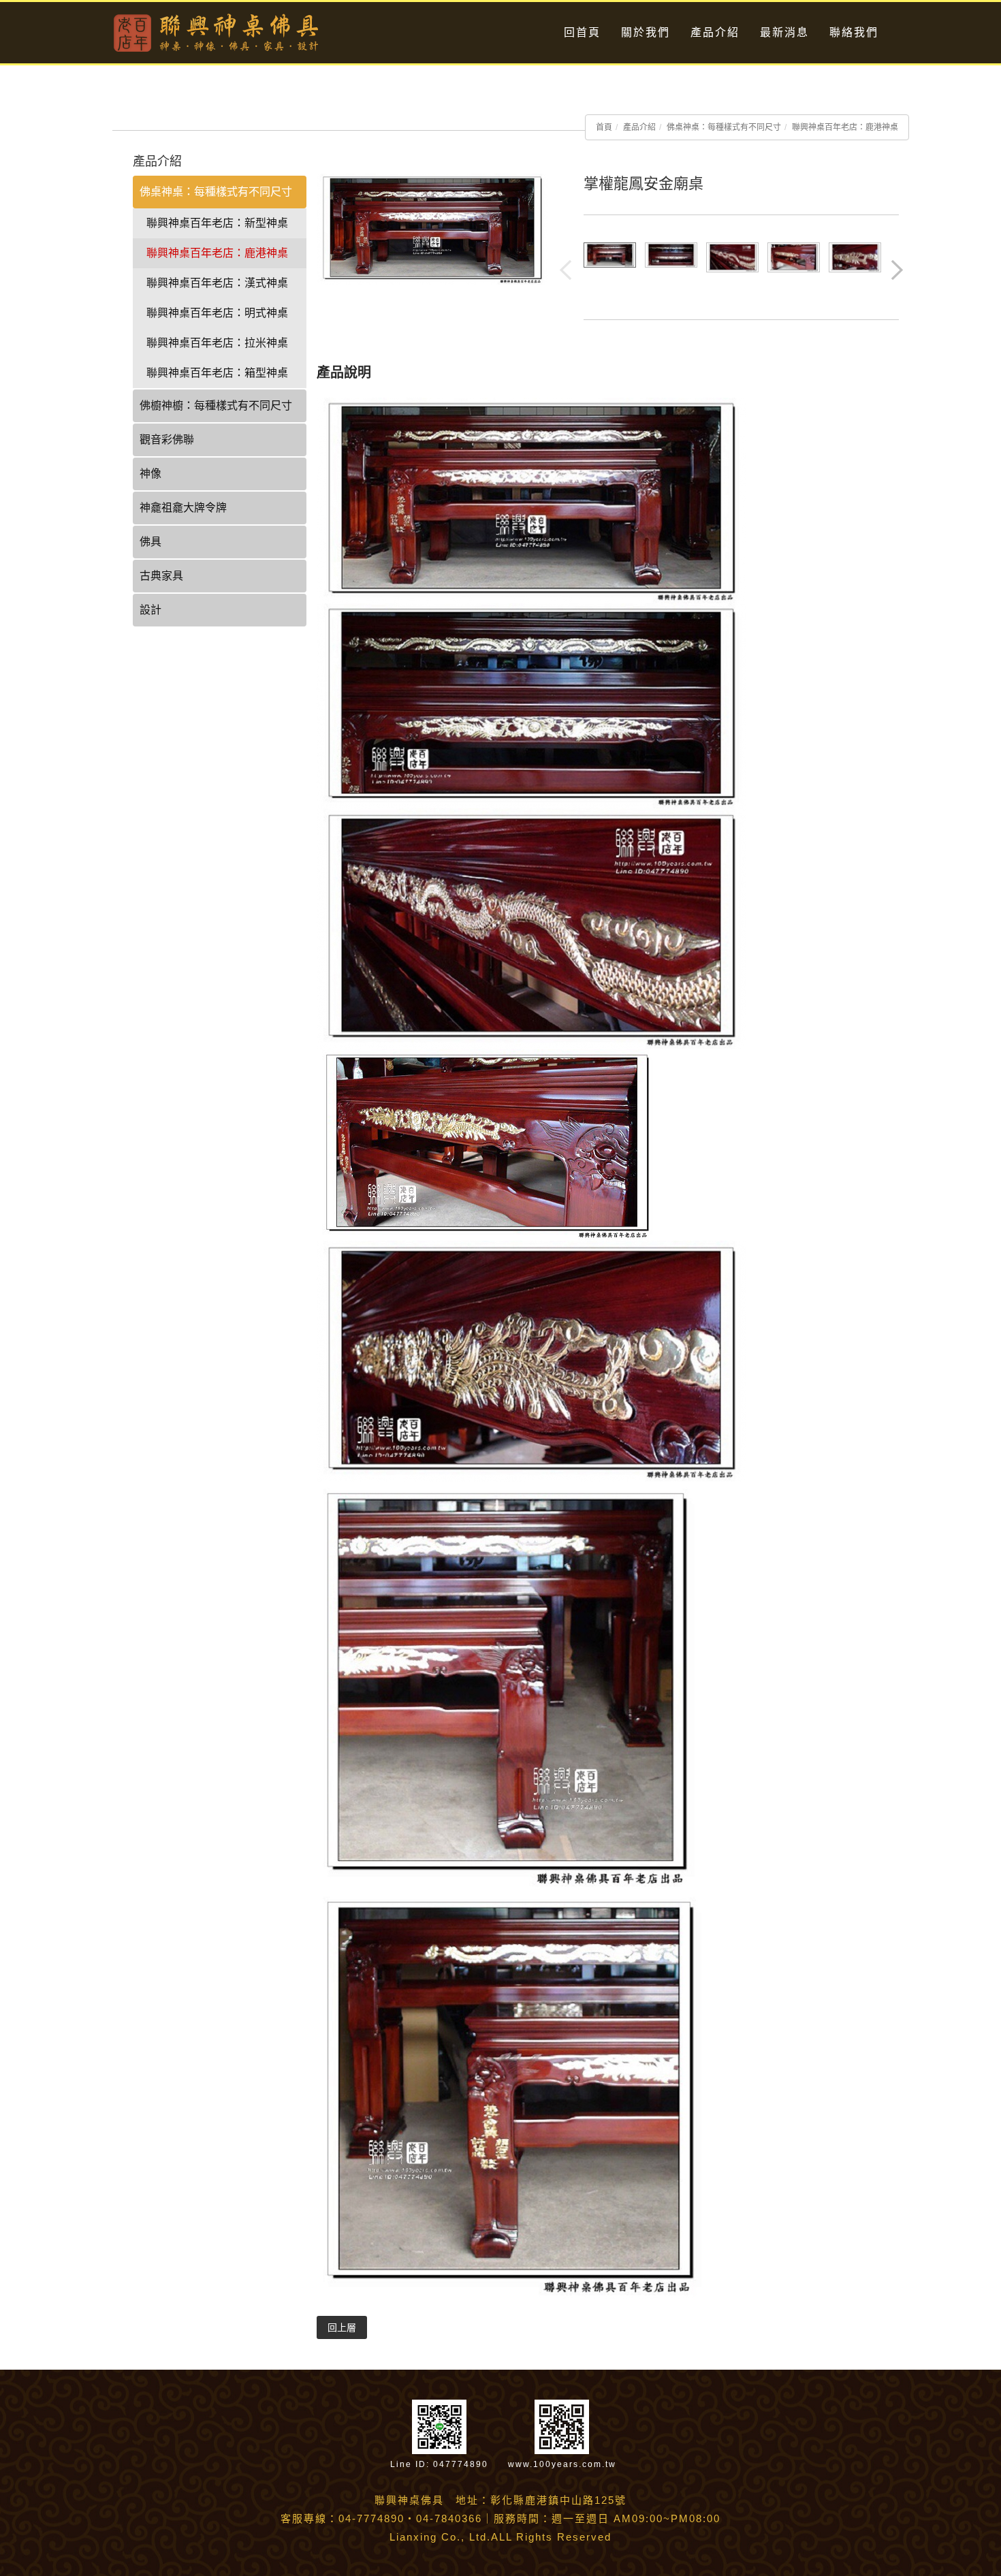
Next (898, 271)
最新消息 (784, 32)
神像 (150, 474)
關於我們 (646, 32)
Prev (567, 271)
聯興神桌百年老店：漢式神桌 (217, 283)
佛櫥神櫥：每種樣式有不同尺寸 (216, 406)
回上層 (342, 2327)
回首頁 (582, 32)
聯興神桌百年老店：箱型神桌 (217, 373)
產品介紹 (715, 32)
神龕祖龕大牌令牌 (183, 508)
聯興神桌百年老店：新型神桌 (217, 223)
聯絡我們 (854, 32)
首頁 (604, 127)
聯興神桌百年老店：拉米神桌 (217, 343)
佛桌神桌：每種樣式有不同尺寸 (724, 127)
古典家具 (161, 576)
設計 (150, 610)
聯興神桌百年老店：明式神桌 (217, 313)
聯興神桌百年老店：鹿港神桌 (845, 127)
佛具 (150, 542)
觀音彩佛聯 (167, 440)
